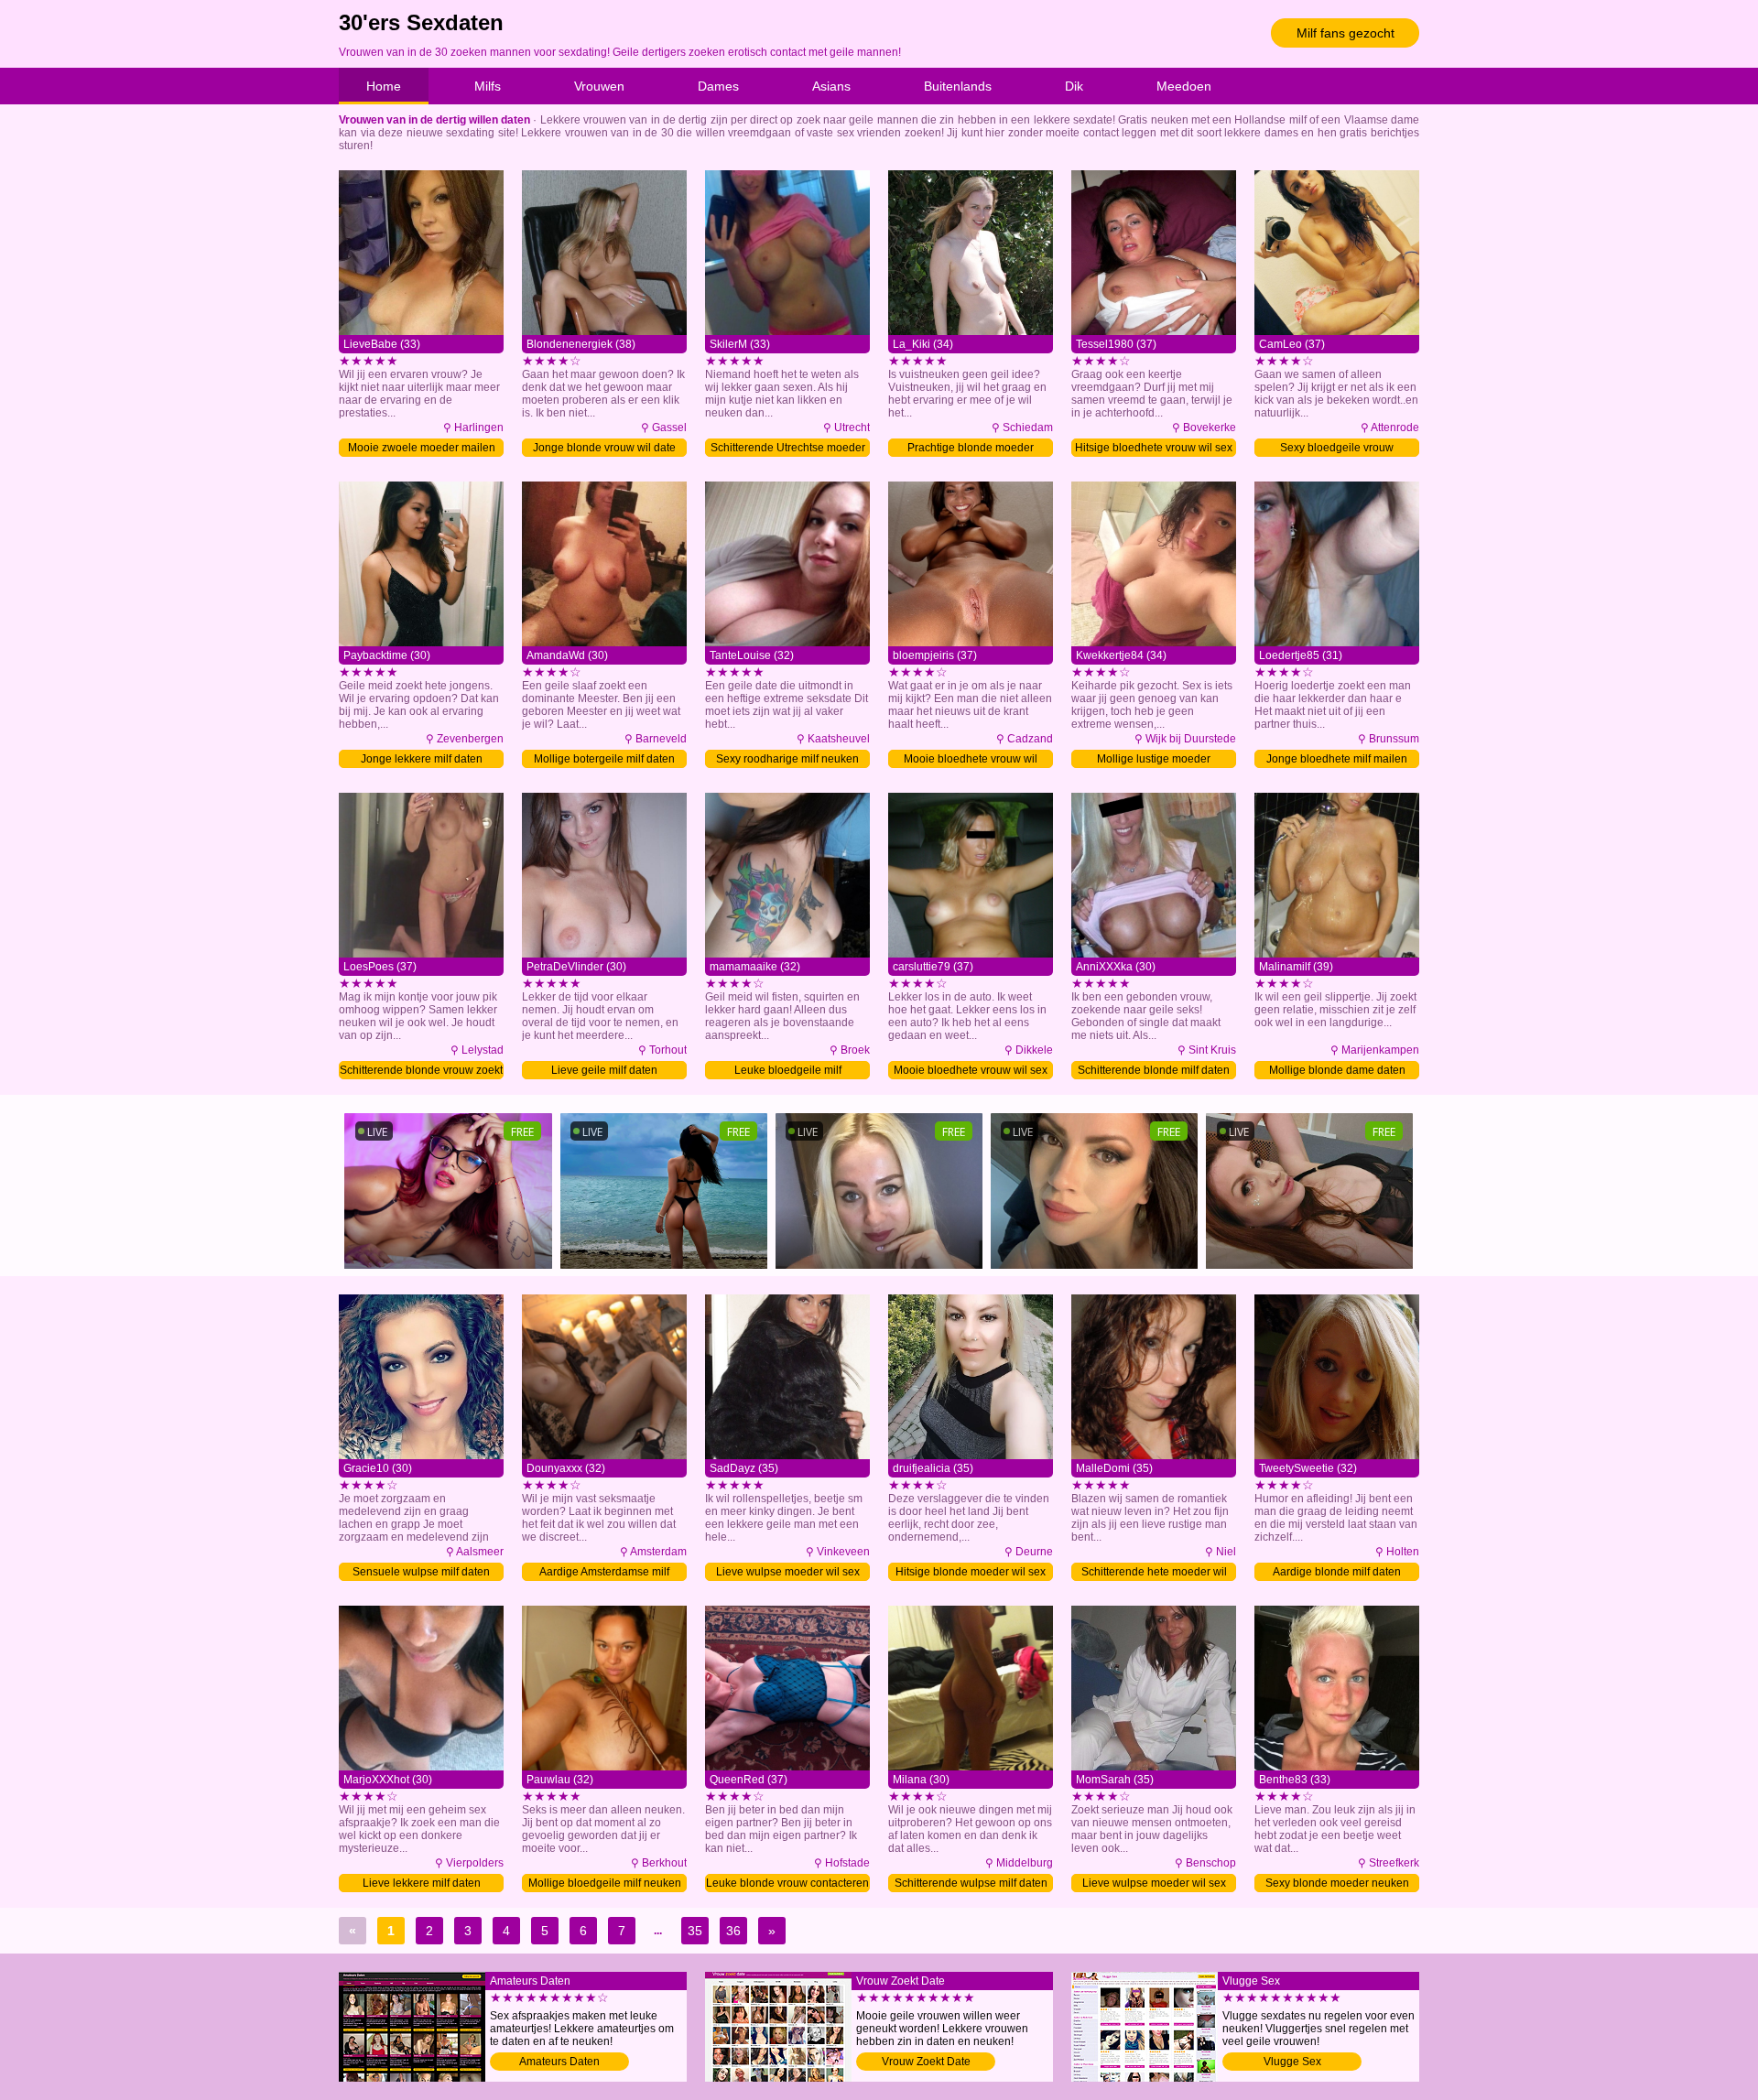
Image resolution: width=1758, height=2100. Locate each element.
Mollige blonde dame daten (1337, 1070)
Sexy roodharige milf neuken (787, 759)
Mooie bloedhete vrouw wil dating (971, 760)
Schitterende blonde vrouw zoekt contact (421, 1072)
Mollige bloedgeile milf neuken (605, 1883)
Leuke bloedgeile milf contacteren (788, 1072)
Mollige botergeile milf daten (604, 759)
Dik (1074, 86)
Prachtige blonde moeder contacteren (971, 449)
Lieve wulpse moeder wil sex (788, 1572)
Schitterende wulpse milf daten (971, 1883)
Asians (831, 86)
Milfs (488, 86)
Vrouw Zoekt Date (926, 2062)
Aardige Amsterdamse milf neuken (604, 1573)
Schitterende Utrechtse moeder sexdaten (788, 449)
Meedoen (1184, 86)
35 (695, 1931)
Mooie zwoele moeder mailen (422, 448)
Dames (718, 86)
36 (733, 1931)
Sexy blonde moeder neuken (1337, 1883)
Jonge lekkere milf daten (422, 759)
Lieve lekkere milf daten (422, 1883)
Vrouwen (599, 86)
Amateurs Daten (559, 2062)
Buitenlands (958, 86)
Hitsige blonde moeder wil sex (971, 1572)
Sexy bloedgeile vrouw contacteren (1337, 449)
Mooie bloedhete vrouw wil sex (971, 1070)
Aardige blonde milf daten (1337, 1572)
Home (384, 86)
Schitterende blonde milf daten (1154, 1070)
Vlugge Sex (1292, 2062)
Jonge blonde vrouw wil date (604, 448)
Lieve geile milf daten (604, 1070)
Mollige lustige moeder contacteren (1154, 760)
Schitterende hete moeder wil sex (1154, 1573)
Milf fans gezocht (1346, 33)
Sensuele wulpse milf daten (421, 1572)
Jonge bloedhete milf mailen (1337, 759)
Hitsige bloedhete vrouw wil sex (1154, 448)
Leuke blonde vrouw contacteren (787, 1883)
